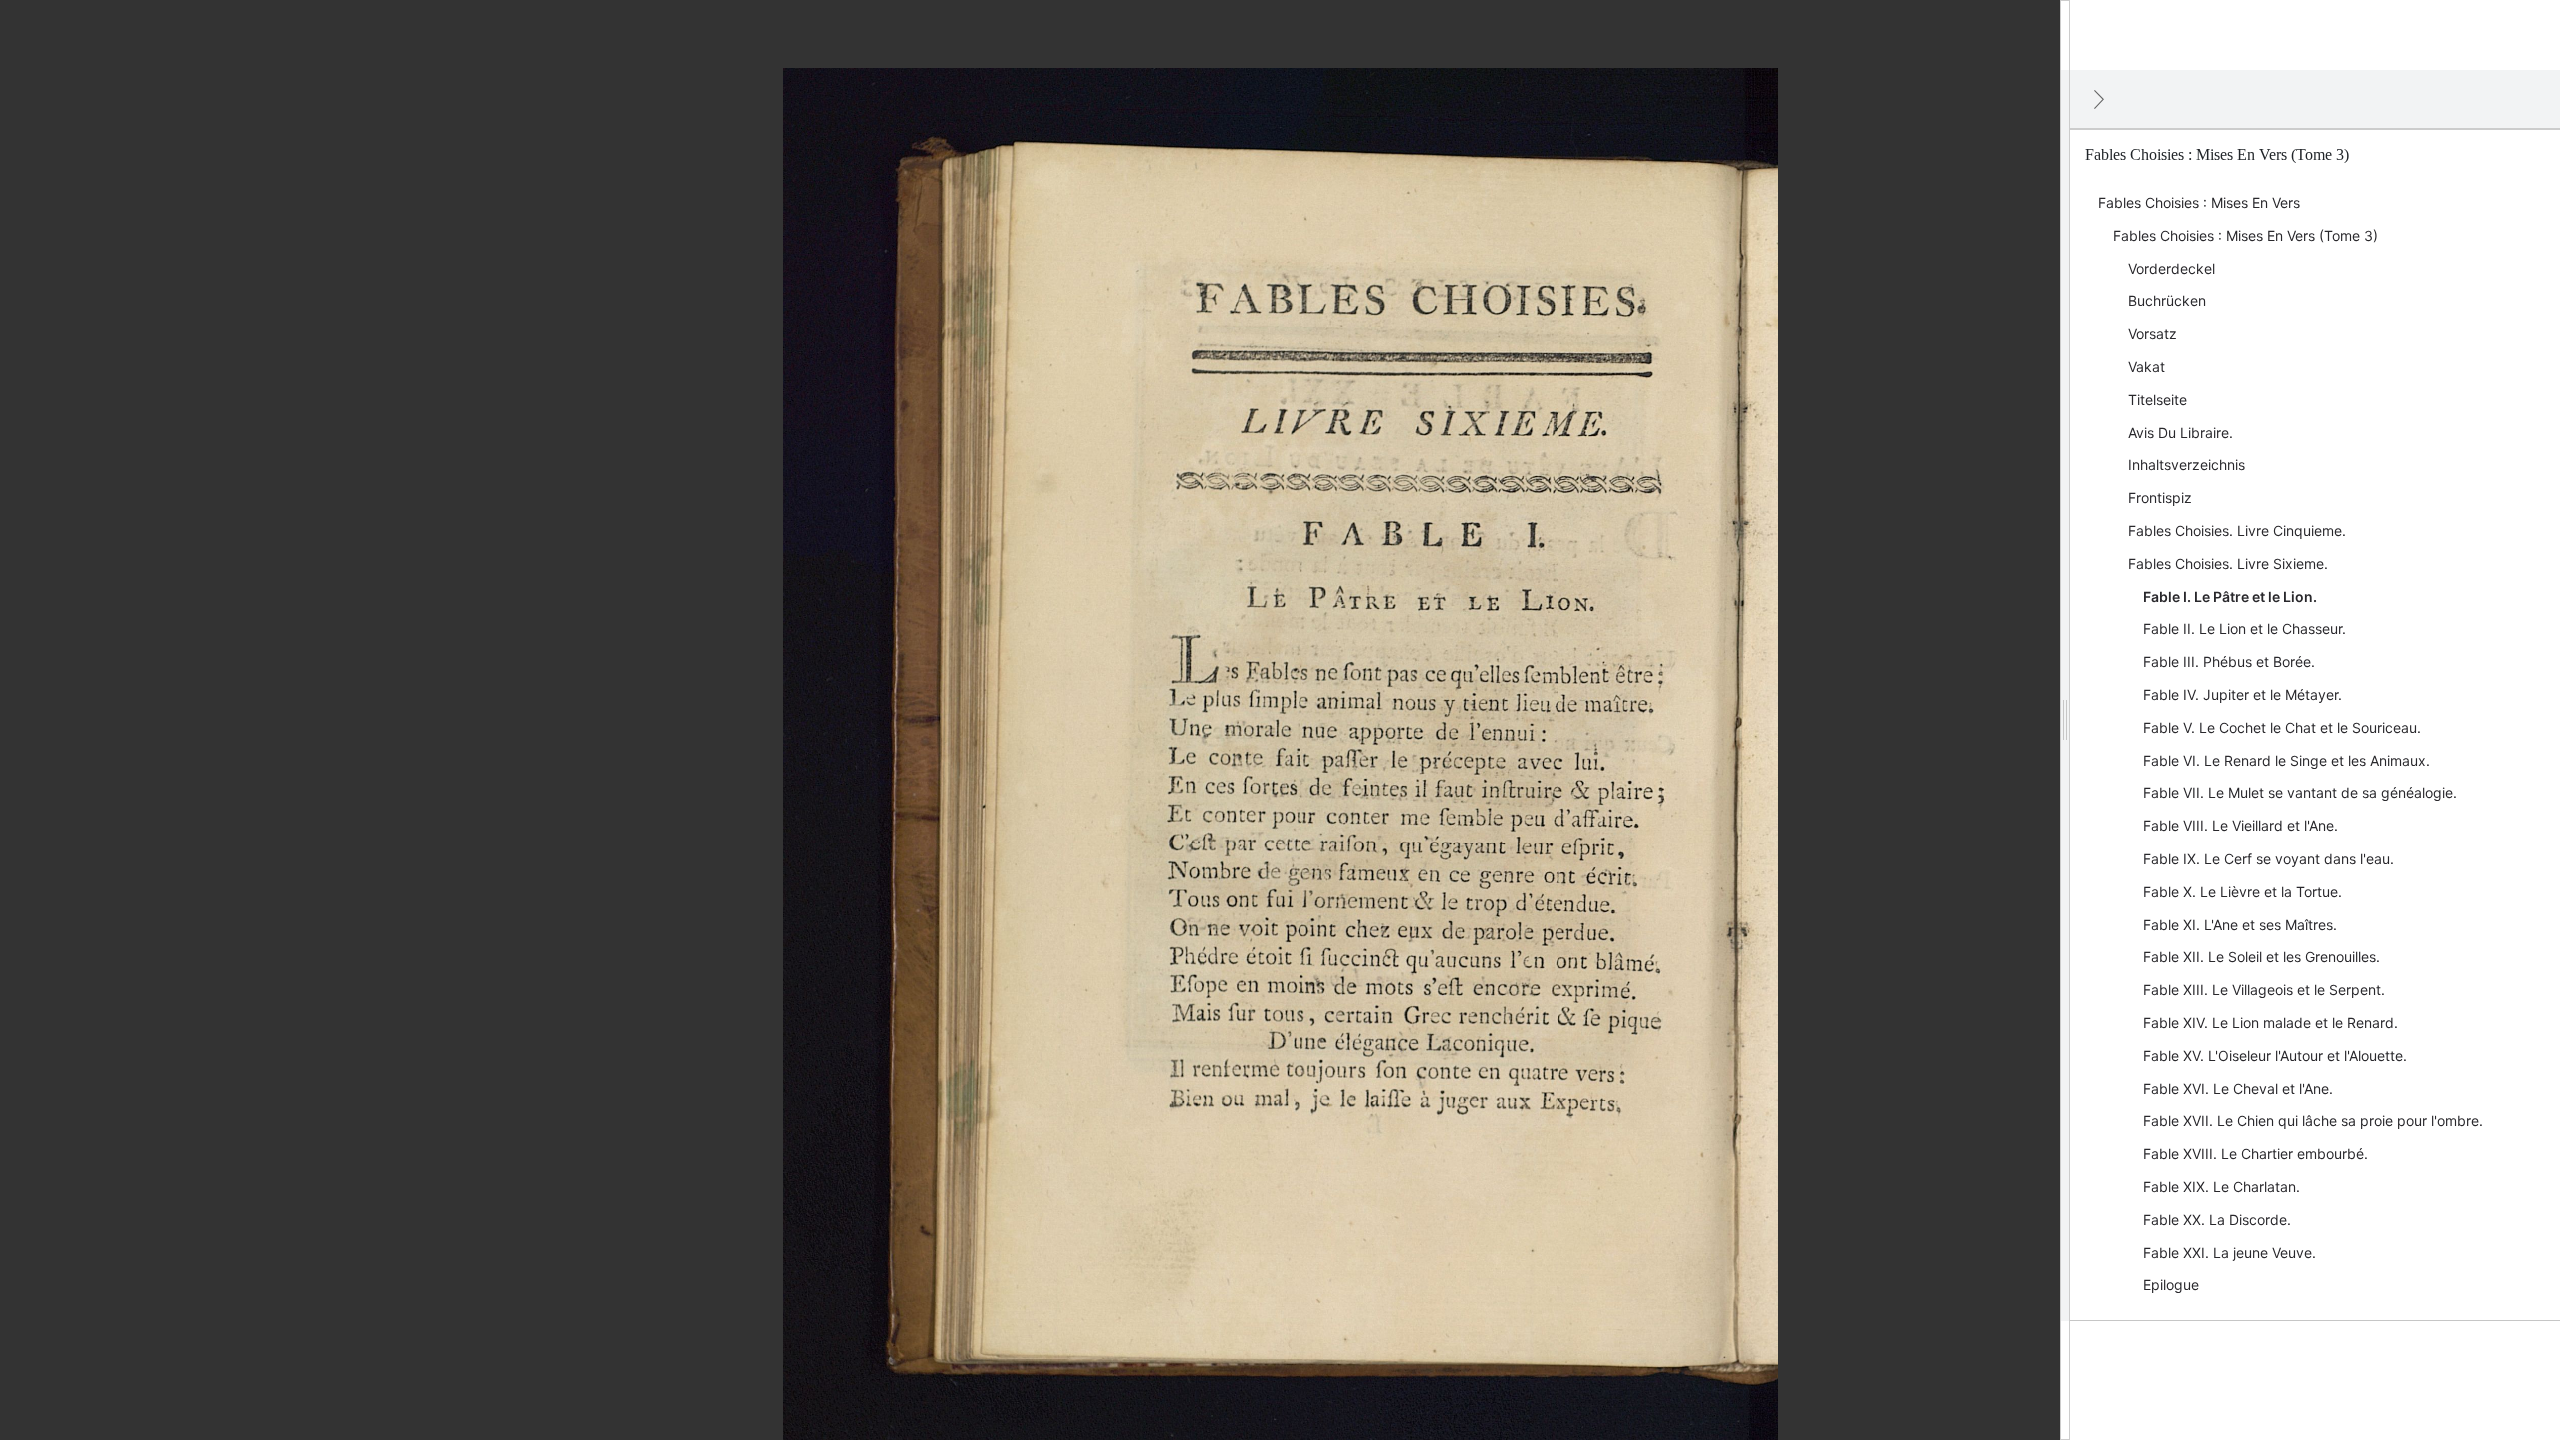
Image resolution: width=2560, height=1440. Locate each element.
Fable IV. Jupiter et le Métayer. (2242, 694)
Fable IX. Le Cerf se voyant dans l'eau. (2268, 858)
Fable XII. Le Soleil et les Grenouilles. (2261, 956)
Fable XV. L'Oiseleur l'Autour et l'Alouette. (2275, 1055)
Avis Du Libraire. (2180, 432)
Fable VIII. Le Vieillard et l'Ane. (2240, 825)
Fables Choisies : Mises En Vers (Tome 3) (2245, 235)
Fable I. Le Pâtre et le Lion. (2230, 596)
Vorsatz (2152, 333)
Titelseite (2157, 399)
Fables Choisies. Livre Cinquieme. (2237, 530)
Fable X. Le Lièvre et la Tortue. (2242, 891)
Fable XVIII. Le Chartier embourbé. (2255, 1153)
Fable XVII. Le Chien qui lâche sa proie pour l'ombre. (2313, 1120)
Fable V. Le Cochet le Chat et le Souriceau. (2282, 727)
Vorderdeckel (2171, 268)
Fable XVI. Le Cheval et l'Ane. (2238, 1088)
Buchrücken (2167, 300)
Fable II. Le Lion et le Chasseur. (2244, 628)
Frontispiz (2160, 497)
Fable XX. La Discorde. (2217, 1219)
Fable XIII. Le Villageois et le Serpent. (2264, 989)
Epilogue (2171, 1284)
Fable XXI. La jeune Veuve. (2229, 1252)
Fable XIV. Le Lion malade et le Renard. (2270, 1022)
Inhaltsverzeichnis (2186, 464)
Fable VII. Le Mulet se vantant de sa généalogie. (2300, 792)
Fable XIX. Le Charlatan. (2221, 1186)
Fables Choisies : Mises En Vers (2199, 202)
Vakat (2146, 366)
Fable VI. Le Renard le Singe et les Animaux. (2286, 760)
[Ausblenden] (2099, 99)
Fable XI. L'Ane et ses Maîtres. (2240, 924)
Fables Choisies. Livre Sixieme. (2228, 563)
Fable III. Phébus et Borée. (2229, 661)
